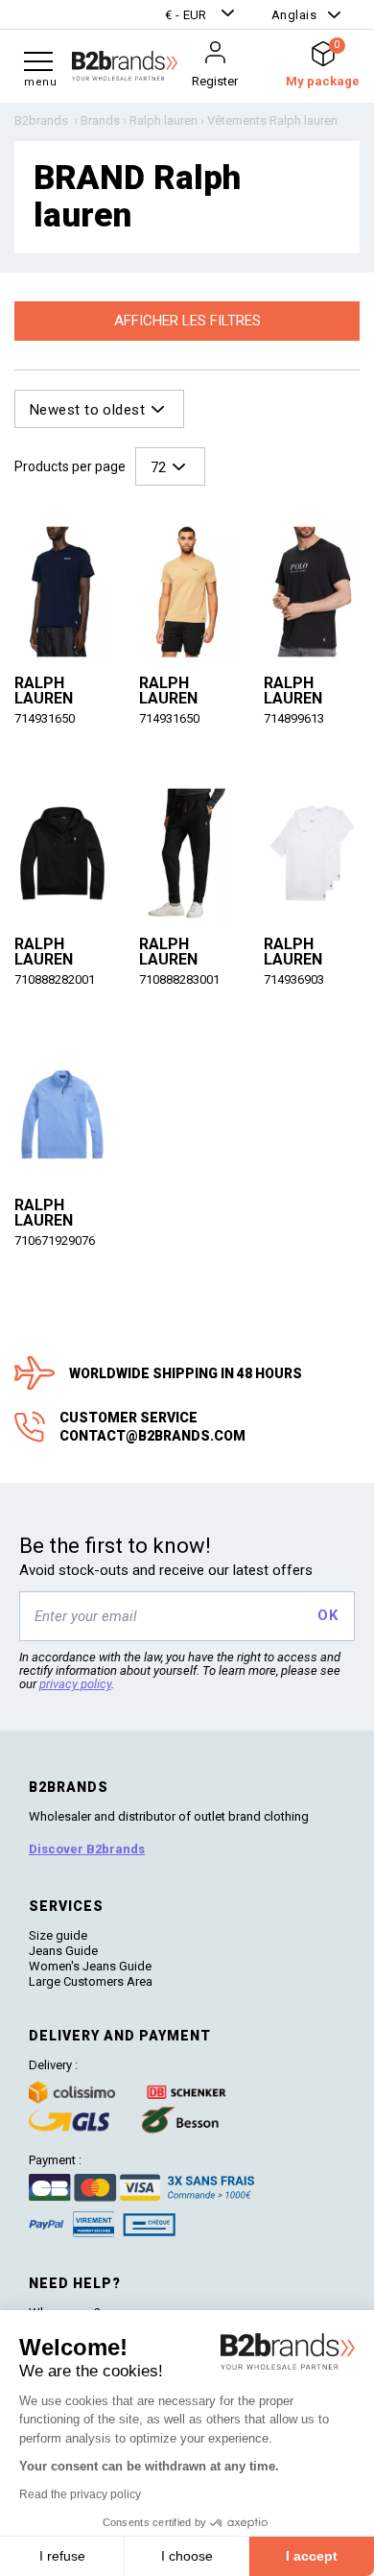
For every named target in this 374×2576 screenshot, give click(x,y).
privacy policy (75, 1684)
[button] (202, 15)
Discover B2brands (87, 1849)
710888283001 (179, 979)
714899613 (294, 718)
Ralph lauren (44, 691)
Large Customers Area (91, 1981)
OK (327, 1615)
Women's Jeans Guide (90, 1966)
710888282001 (55, 979)
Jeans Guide (63, 1951)
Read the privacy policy (80, 2494)
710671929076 (55, 1240)
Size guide (58, 1935)
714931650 (45, 718)
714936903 (294, 979)
